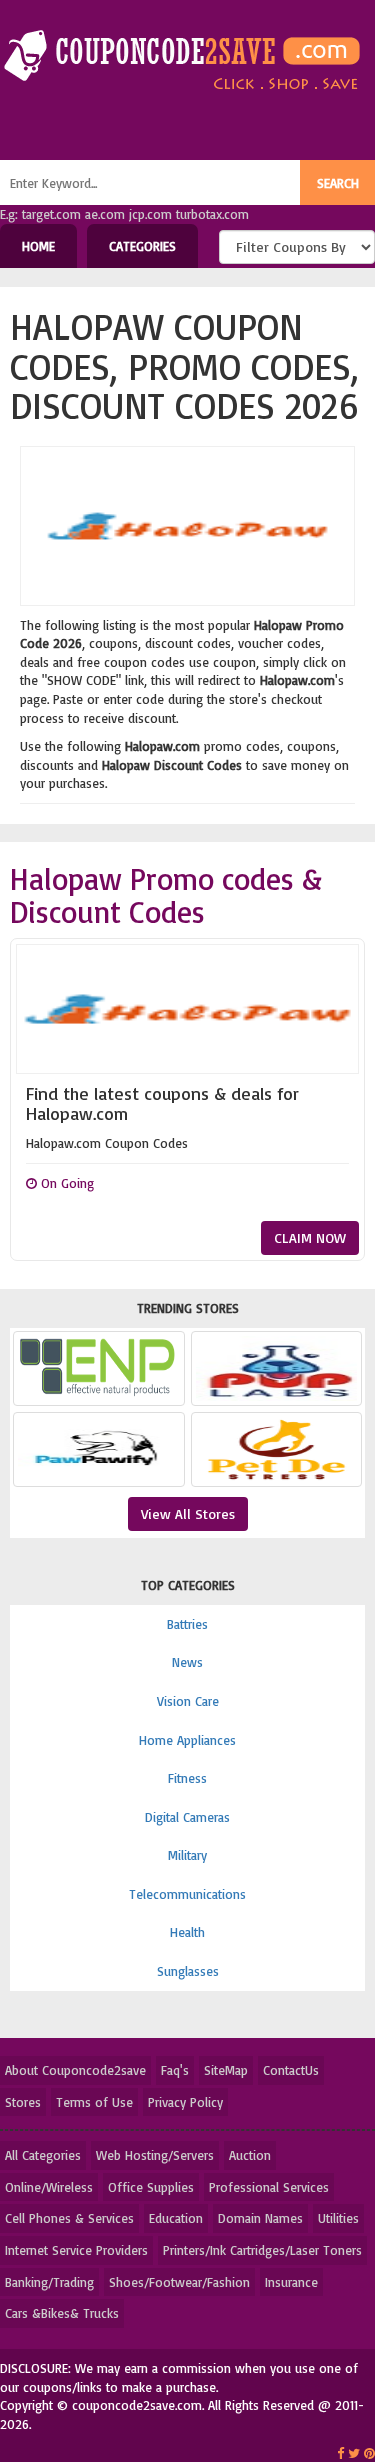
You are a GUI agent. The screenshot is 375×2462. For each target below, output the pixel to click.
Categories (142, 246)
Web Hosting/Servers (155, 2155)
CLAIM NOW (310, 1237)
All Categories (43, 2155)
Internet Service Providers (76, 2250)
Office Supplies (151, 2187)
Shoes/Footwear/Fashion (179, 2282)
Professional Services (269, 2187)
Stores (23, 2102)
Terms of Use (94, 2102)
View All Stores (188, 1513)
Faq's (175, 2070)
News (187, 1662)
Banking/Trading (49, 2282)
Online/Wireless (49, 2187)
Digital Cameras (187, 1817)
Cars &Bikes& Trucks (62, 2313)
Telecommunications (187, 1894)
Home (38, 246)
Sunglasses (188, 1971)
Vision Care (188, 1701)
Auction (250, 2155)
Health (187, 1932)
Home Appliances (187, 1740)
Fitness (187, 1778)
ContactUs (291, 2070)
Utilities (338, 2218)
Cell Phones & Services (69, 2218)
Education (176, 2218)
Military (187, 1855)
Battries (187, 1624)
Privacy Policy (185, 2102)
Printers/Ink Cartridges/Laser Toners (262, 2250)
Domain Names (260, 2218)
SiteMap (226, 2070)
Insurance (291, 2282)
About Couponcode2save (75, 2070)
